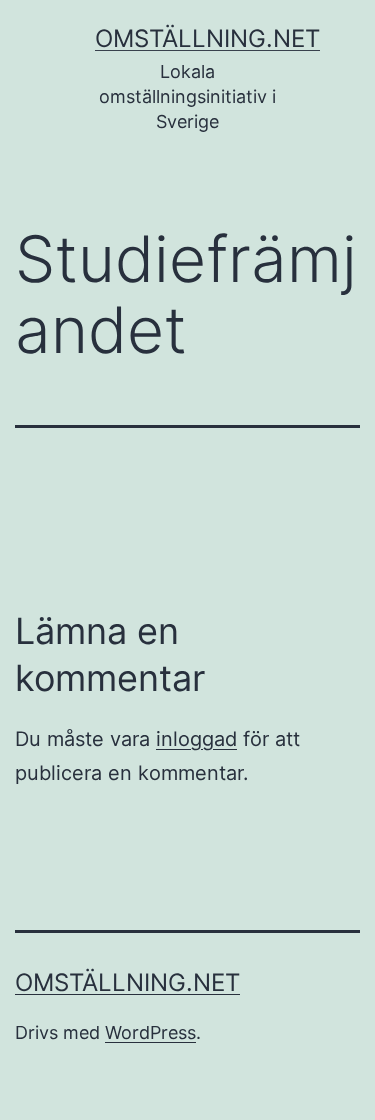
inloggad (196, 739)
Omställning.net (207, 38)
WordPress (150, 1032)
